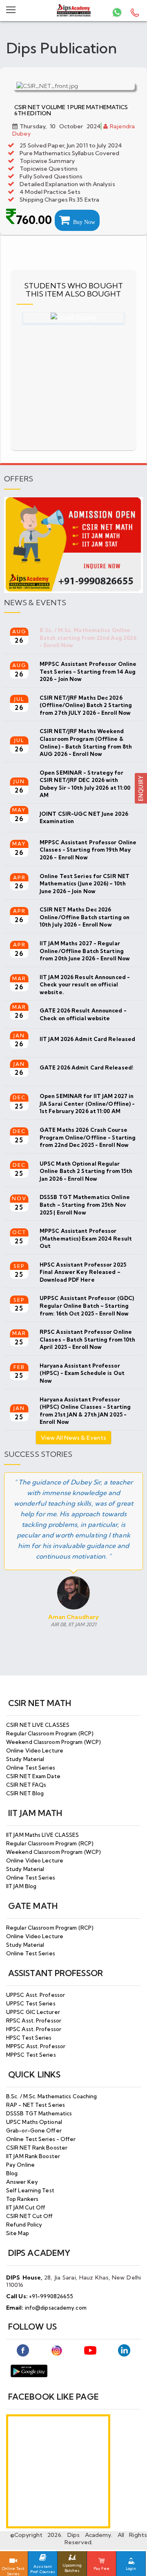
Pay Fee (101, 2568)
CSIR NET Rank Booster (37, 2148)
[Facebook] (23, 2350)
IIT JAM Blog (21, 1886)
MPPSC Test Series (31, 2055)
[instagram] (57, 2350)
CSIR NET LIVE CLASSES (38, 1725)
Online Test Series (31, 1768)
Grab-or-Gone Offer (34, 2130)
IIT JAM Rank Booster (33, 2156)
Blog (12, 2173)
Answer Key (22, 2182)
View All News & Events (73, 1438)
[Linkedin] (124, 2350)
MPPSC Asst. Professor (36, 2046)
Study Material (25, 1759)
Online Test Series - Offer (41, 2139)
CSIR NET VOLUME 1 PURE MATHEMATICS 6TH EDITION (71, 110)
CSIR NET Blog (25, 1793)
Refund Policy (24, 2225)
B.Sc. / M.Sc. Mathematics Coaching (51, 2096)
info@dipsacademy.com (56, 2308)
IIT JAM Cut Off (26, 2207)
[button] (141, 787)
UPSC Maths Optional (34, 2122)
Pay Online (20, 2165)
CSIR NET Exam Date (33, 1776)
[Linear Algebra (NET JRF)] (73, 318)
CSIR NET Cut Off (30, 2216)
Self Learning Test (30, 2190)
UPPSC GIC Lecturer (33, 2012)
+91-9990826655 (51, 2296)
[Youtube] (90, 2350)
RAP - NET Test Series (36, 2105)
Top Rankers (22, 2199)
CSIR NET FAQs (26, 1785)
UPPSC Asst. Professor (36, 1995)
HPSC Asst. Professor (34, 2029)
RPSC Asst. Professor (34, 2020)
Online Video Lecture (35, 1750)
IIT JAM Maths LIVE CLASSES (43, 1835)
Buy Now (82, 222)
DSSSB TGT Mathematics (39, 2113)
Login (131, 2568)
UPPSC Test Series (31, 2003)
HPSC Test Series (29, 2038)
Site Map (18, 2233)
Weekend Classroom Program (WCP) (53, 1742)
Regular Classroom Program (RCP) (50, 1733)
